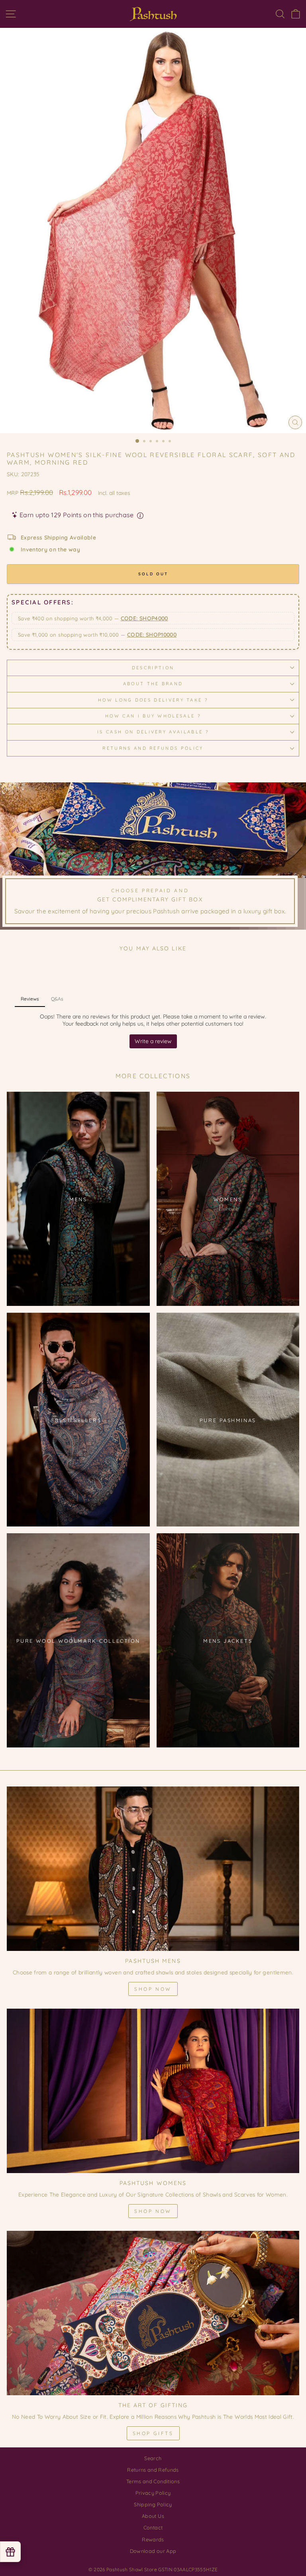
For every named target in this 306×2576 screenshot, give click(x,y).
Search (153, 2458)
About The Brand (153, 684)
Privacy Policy (153, 2493)
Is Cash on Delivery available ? (153, 732)
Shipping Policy (153, 2504)
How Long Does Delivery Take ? (153, 700)
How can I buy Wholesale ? (153, 716)
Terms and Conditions (153, 2481)
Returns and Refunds (153, 2470)
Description (153, 668)
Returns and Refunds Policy (153, 748)
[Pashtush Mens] (153, 1869)
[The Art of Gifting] (153, 2313)
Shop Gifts (153, 2433)
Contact (153, 2527)
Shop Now (153, 1989)
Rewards (153, 2539)
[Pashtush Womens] (153, 2091)
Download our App (153, 2551)
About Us (153, 2516)
